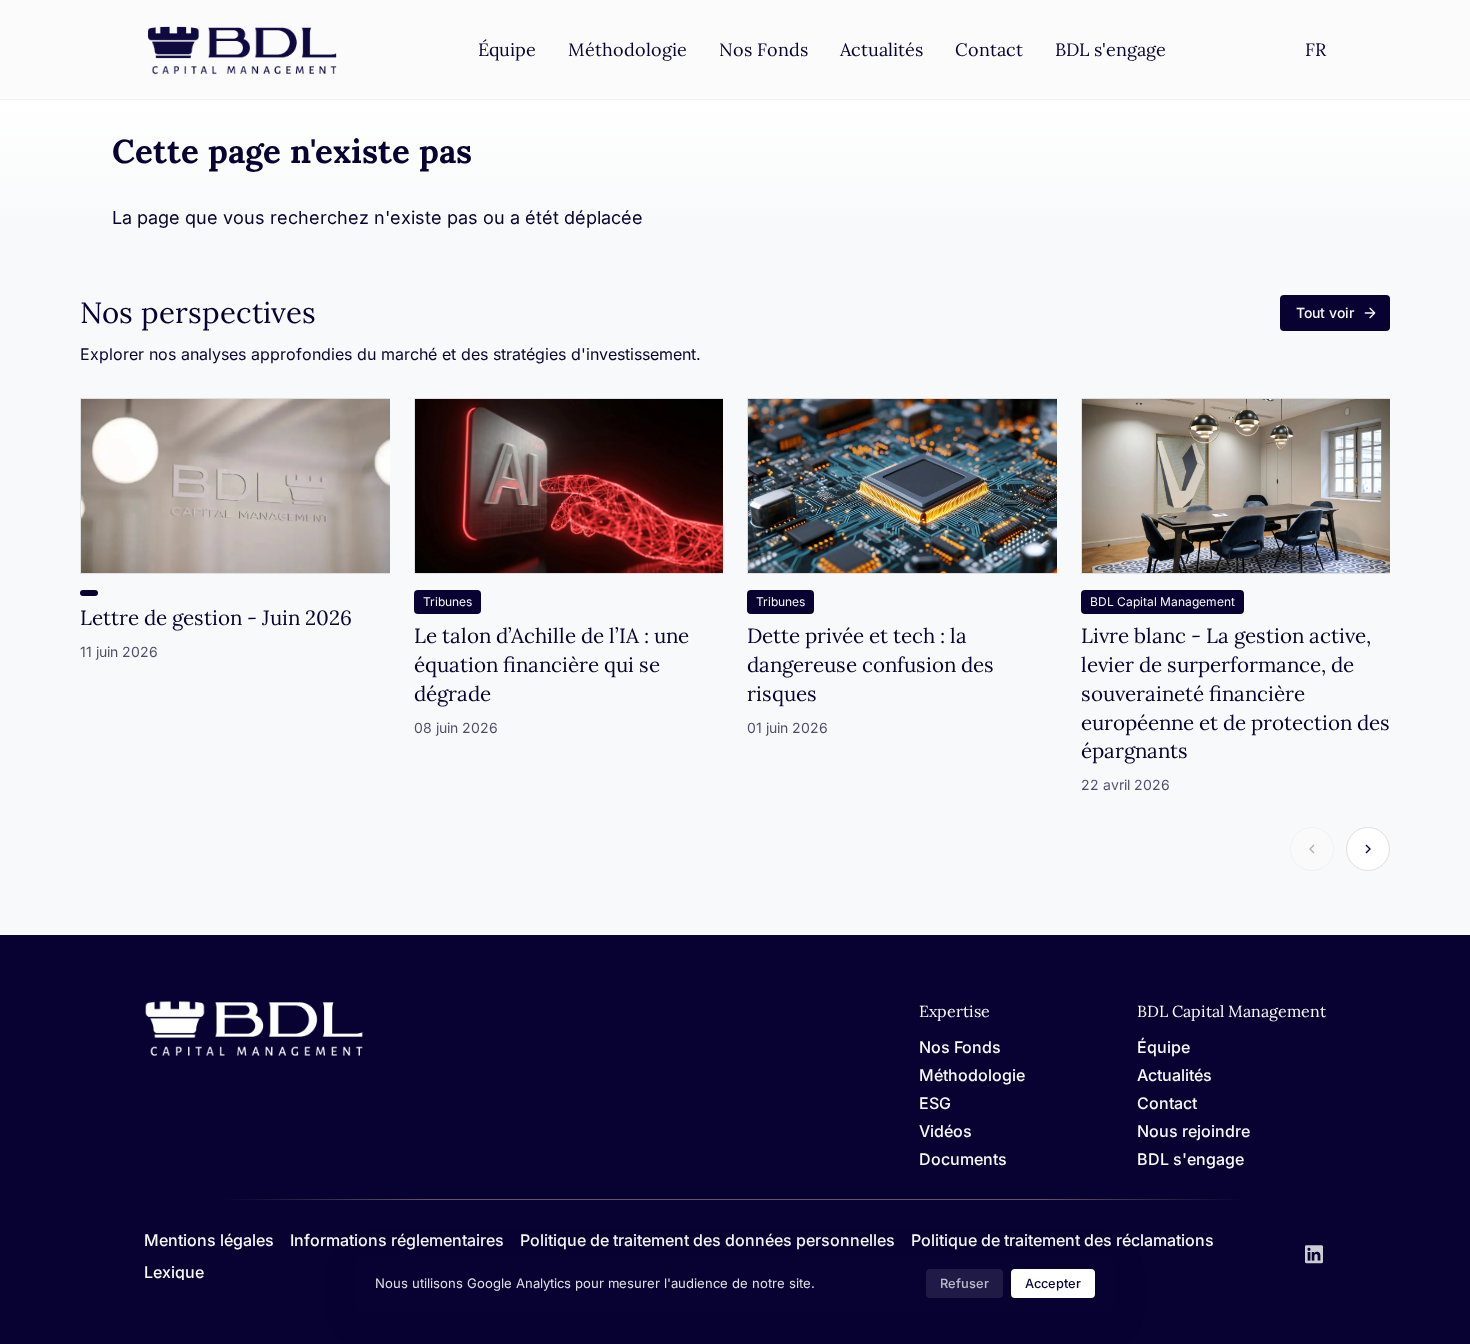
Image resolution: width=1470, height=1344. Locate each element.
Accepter (1053, 1283)
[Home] (254, 1052)
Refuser (964, 1283)
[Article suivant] (1368, 849)
